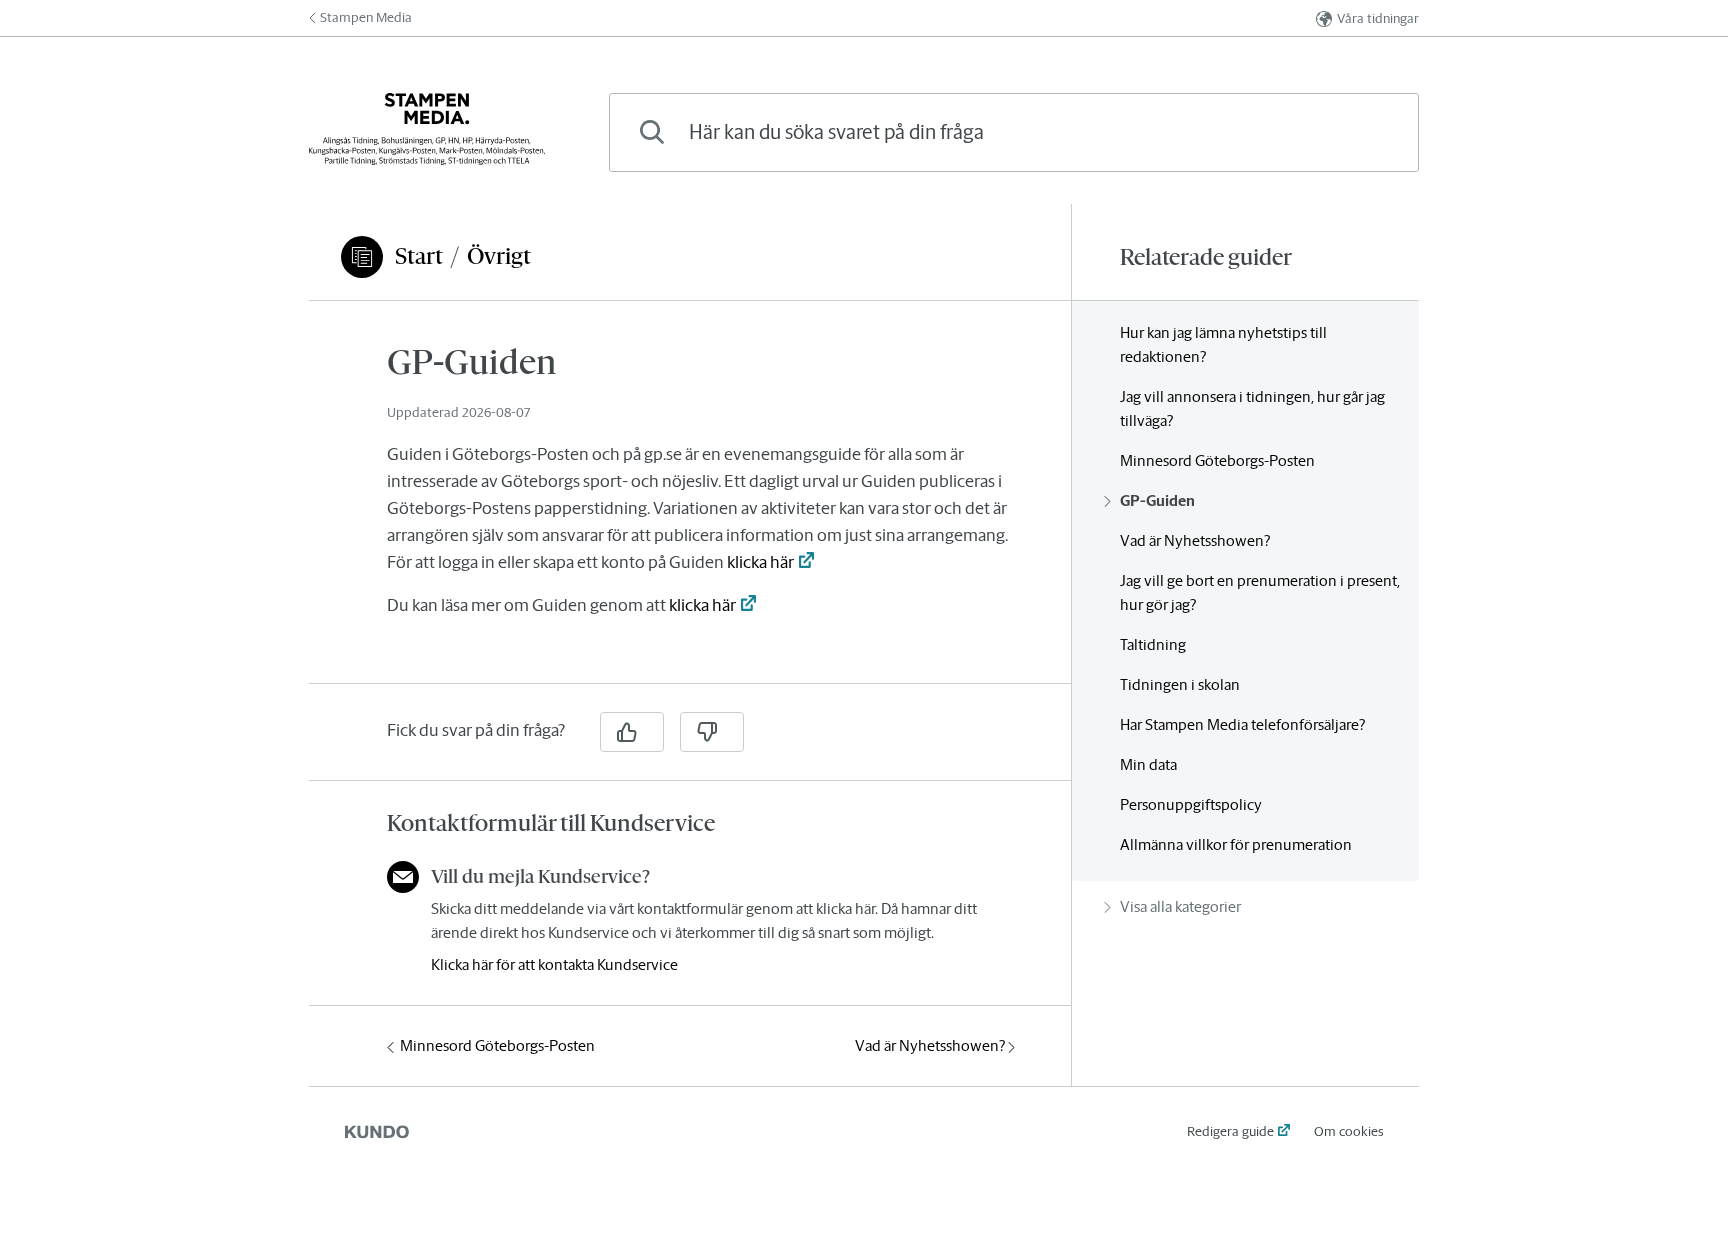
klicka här (760, 562)
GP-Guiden (1157, 500)
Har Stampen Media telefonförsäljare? (1242, 724)
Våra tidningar (1378, 18)
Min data (1148, 764)
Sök (1370, 131)
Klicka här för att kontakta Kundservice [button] (554, 964)
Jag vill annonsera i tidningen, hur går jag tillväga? (1252, 408)
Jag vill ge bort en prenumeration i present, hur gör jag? (1260, 592)
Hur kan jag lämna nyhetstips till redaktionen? (1223, 344)
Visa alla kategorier (1180, 906)
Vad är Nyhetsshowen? (930, 1045)
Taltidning (1153, 644)
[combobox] (1014, 132)
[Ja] (632, 732)
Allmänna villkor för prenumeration (1236, 844)
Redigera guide (1230, 1131)
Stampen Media (366, 17)
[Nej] (712, 732)
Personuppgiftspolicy (1191, 804)
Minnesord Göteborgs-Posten (497, 1045)
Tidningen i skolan (1180, 684)
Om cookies (1348, 1131)
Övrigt (499, 256)
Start (419, 256)
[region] (690, 504)
